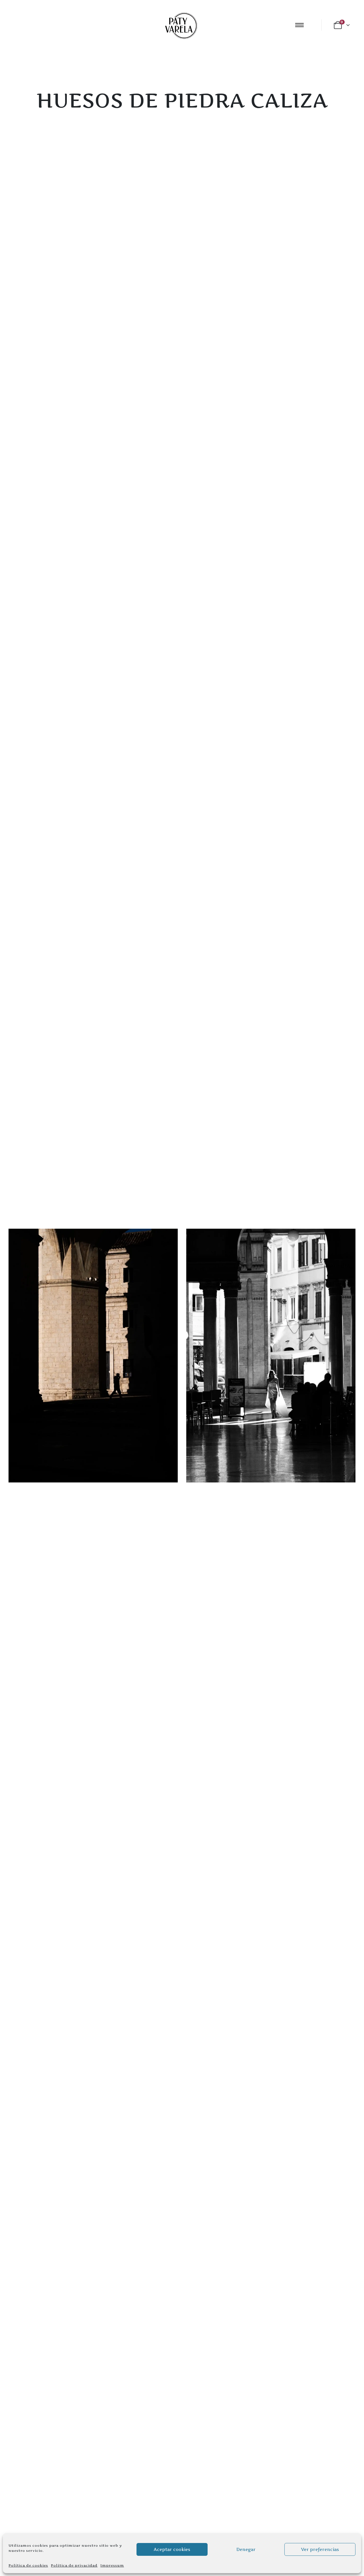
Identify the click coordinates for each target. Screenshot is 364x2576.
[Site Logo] (180, 25)
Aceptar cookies (172, 2549)
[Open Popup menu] (299, 25)
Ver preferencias (320, 2549)
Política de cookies (28, 2565)
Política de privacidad (74, 2565)
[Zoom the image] (93, 1232)
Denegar (246, 2549)
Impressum (112, 2565)
